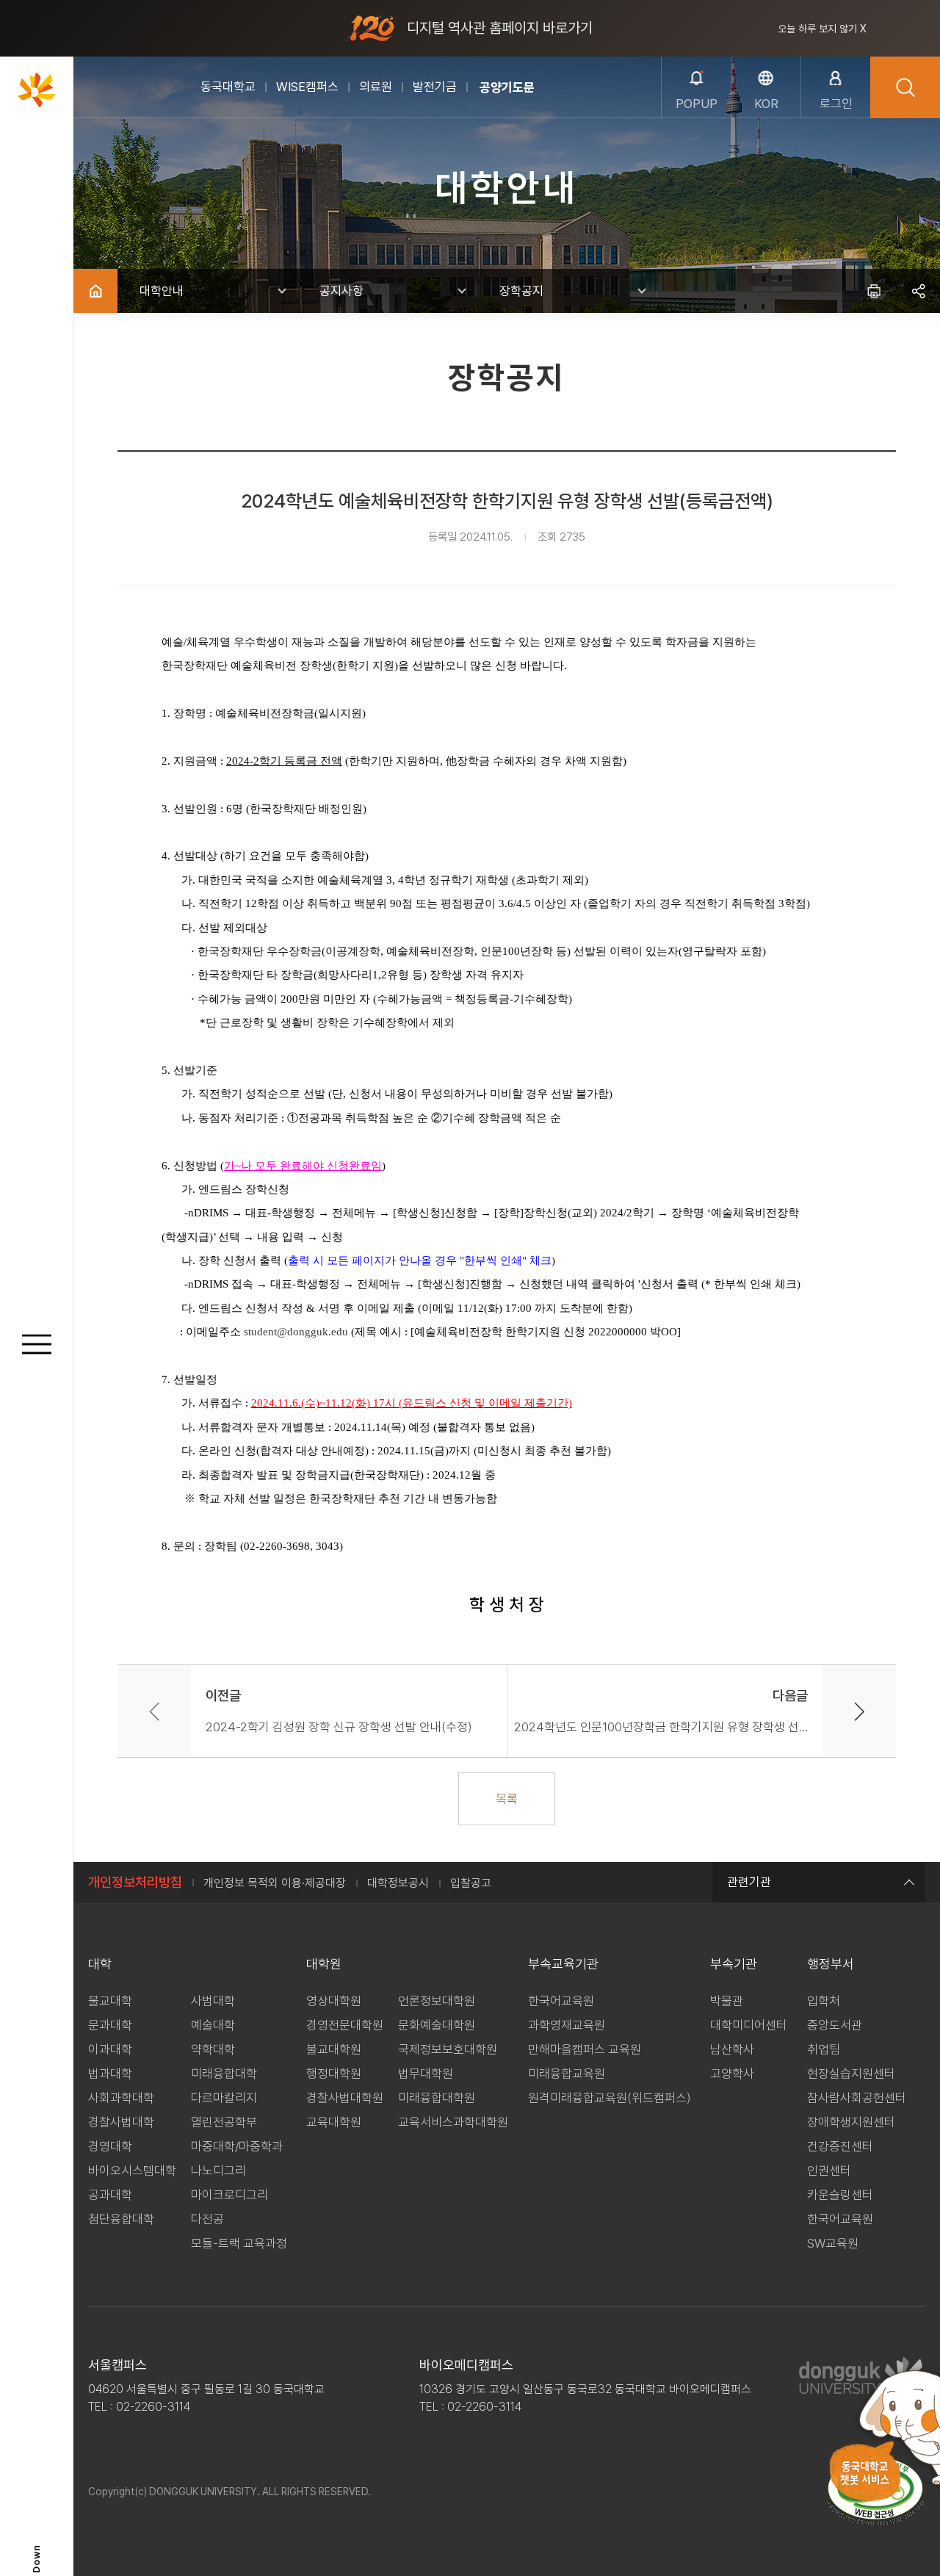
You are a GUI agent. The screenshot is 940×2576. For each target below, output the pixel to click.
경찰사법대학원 (345, 2098)
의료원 (376, 87)
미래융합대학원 (437, 2098)
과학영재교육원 (567, 2025)
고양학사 (732, 2074)
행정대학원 (334, 2074)
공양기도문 (507, 87)
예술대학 (213, 2025)
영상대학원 (334, 2001)
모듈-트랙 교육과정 (239, 2243)
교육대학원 (334, 2122)
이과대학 (110, 2049)
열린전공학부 (224, 2122)
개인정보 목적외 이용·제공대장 (275, 1883)
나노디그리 (218, 2171)
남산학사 (732, 2049)
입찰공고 (471, 1883)
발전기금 (435, 87)
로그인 (836, 104)
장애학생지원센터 (851, 2122)
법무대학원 (426, 2074)
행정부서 (831, 1964)
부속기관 (734, 1964)
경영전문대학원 (345, 2025)
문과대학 (110, 2025)
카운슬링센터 (840, 2195)
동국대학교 (228, 87)
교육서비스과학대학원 (453, 2122)
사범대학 (213, 2001)
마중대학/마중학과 (237, 2146)
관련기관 (749, 1882)
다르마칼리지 (224, 2098)
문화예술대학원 (437, 2025)
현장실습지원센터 (851, 2074)
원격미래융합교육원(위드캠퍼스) (610, 2098)
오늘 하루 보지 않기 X (822, 29)
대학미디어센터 (749, 2025)
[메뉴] (37, 1345)
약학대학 (213, 2049)
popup (697, 104)
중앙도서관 (835, 2025)
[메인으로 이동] (37, 90)
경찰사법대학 (121, 2122)
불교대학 (110, 2001)
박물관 (727, 2001)
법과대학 (110, 2074)
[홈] (95, 291)
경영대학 (110, 2146)
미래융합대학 (224, 2074)
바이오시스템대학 (132, 2171)
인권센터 (829, 2171)
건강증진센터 (840, 2146)
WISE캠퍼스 (307, 87)
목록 (507, 1799)
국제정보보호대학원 (448, 2049)
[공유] (918, 291)
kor (766, 104)
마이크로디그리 (229, 2195)
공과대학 (110, 2195)
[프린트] (874, 291)
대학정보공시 (398, 1883)
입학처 (824, 2001)
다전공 (207, 2219)
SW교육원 (833, 2243)
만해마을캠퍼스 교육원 (585, 2049)
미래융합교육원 (567, 2074)
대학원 (324, 1964)
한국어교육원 (561, 2001)
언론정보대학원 (437, 2001)
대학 (100, 1964)
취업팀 (824, 2049)
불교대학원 (334, 2049)
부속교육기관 (563, 1964)
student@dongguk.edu (296, 1332)
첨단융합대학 (121, 2219)
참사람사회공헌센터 (857, 2098)
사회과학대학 (121, 2098)
